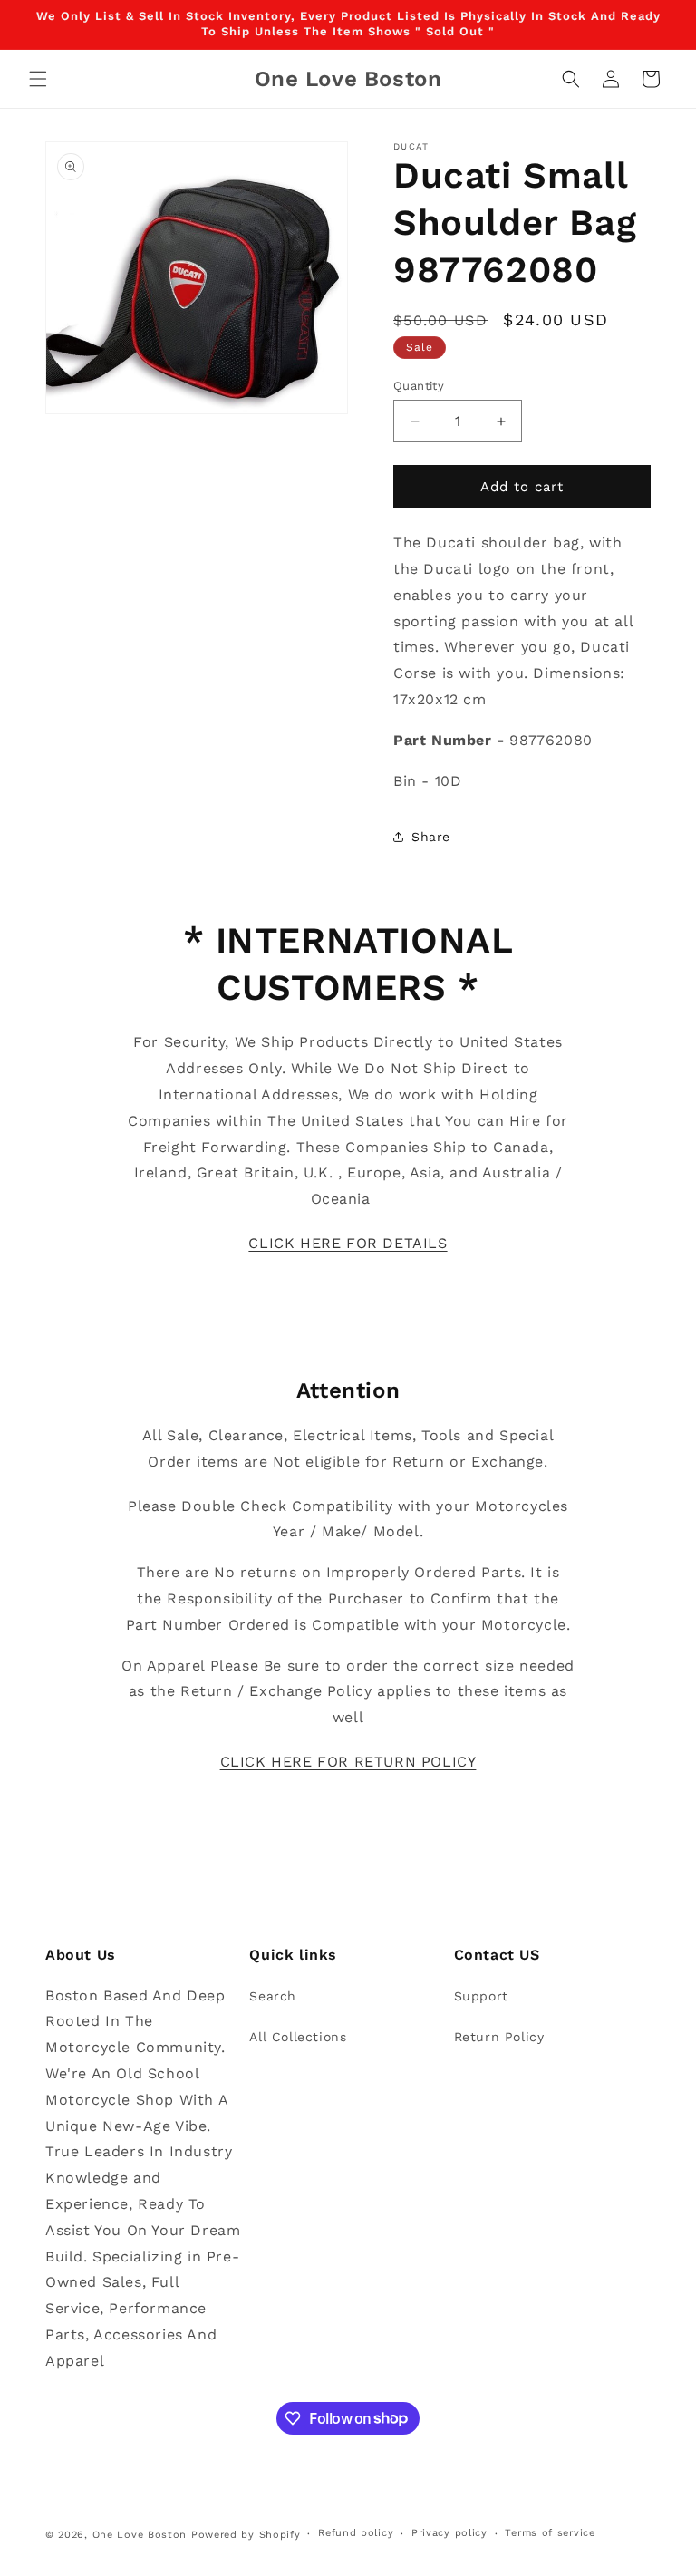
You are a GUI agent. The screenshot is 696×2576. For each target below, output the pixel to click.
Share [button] (431, 837)
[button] (38, 79)
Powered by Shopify (246, 2535)
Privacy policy (449, 2533)
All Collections (298, 2037)
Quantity (419, 386)
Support (481, 1996)
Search (273, 1996)
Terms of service (550, 2533)
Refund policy (356, 2533)
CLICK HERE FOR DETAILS (348, 1243)
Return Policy (499, 2037)
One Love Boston (140, 2535)
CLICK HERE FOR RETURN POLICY (348, 1762)
